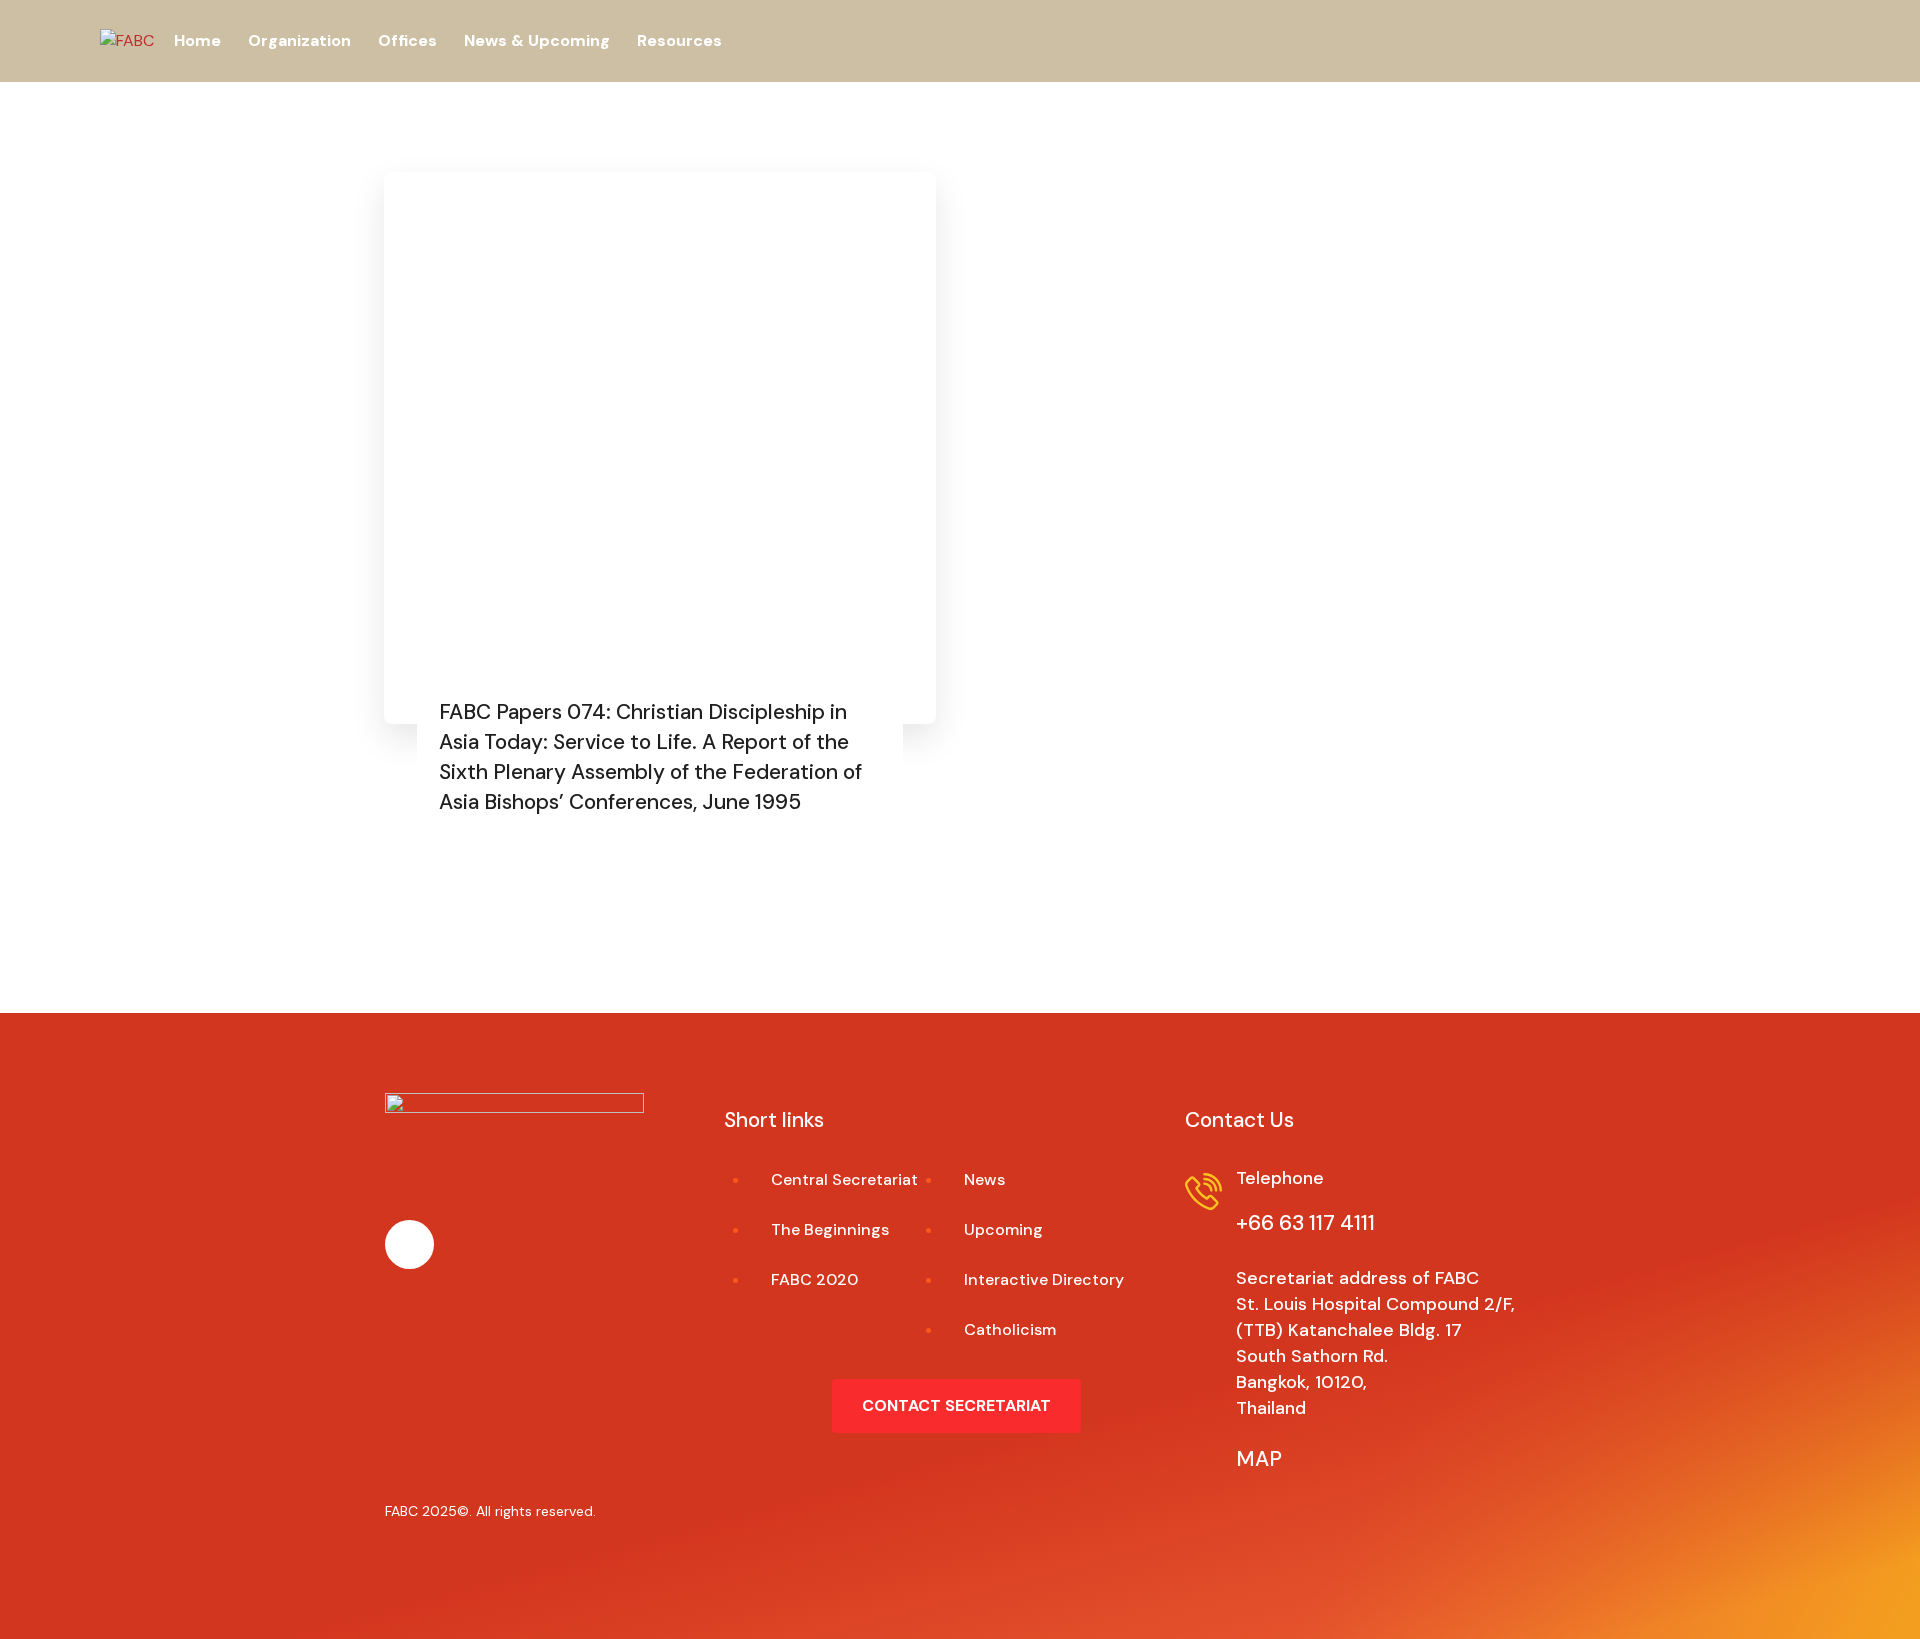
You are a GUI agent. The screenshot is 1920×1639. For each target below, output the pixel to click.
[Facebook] (409, 1244)
